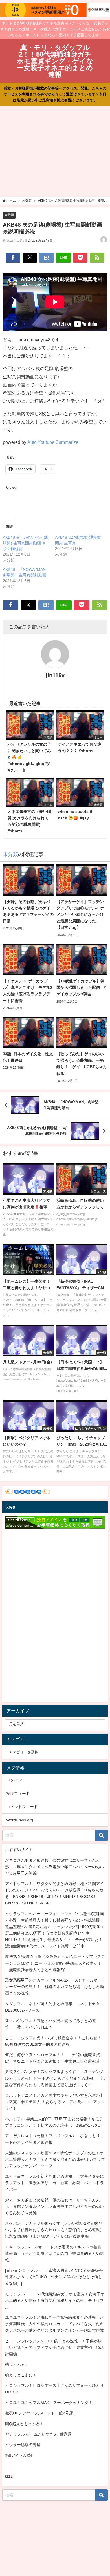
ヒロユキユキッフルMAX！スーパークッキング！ (49, 2403)
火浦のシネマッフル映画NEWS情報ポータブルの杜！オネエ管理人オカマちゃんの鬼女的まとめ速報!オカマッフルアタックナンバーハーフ (55, 2159)
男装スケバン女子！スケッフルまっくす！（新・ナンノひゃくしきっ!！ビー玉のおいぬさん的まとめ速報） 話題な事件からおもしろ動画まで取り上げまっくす (55, 2078)
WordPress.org (20, 1820)
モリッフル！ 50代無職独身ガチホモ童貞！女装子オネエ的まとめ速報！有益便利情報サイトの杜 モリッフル (55, 2300)
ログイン (14, 1780)
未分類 (9, 215)
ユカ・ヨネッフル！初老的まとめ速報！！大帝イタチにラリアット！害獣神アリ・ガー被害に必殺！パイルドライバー (54, 2183)
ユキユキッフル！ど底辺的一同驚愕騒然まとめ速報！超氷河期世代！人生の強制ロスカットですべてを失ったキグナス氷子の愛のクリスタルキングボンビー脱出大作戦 (54, 2324)
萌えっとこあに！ (21, 2375)
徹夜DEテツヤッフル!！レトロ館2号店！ (41, 2413)
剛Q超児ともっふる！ (24, 2424)
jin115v (55, 675)
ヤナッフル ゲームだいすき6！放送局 (38, 2434)
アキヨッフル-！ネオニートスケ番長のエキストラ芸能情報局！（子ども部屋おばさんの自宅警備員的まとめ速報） (54, 2253)
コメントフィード (22, 1807)
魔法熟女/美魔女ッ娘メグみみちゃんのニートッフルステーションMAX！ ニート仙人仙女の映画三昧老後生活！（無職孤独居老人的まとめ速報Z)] (55, 1963)
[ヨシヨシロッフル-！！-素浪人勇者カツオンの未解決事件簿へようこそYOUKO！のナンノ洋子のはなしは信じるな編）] (54, 2277)
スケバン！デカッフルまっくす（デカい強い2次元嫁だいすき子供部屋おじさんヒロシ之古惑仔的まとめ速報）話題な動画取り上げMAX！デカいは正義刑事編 (54, 2230)
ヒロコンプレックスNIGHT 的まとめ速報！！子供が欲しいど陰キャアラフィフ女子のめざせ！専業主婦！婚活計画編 (54, 2347)
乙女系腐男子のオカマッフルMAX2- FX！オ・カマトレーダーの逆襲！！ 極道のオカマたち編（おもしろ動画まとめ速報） (54, 1987)
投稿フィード (18, 1794)
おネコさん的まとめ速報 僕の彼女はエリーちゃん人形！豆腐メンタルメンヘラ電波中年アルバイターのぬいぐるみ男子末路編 (54, 1867)
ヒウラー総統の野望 (23, 2445)
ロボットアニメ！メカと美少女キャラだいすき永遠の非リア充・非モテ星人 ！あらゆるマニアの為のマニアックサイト (55, 2102)
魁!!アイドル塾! (19, 2455)
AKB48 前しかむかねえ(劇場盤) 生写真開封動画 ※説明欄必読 (26, 543)
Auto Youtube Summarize (53, 442)
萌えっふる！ (17, 2364)
